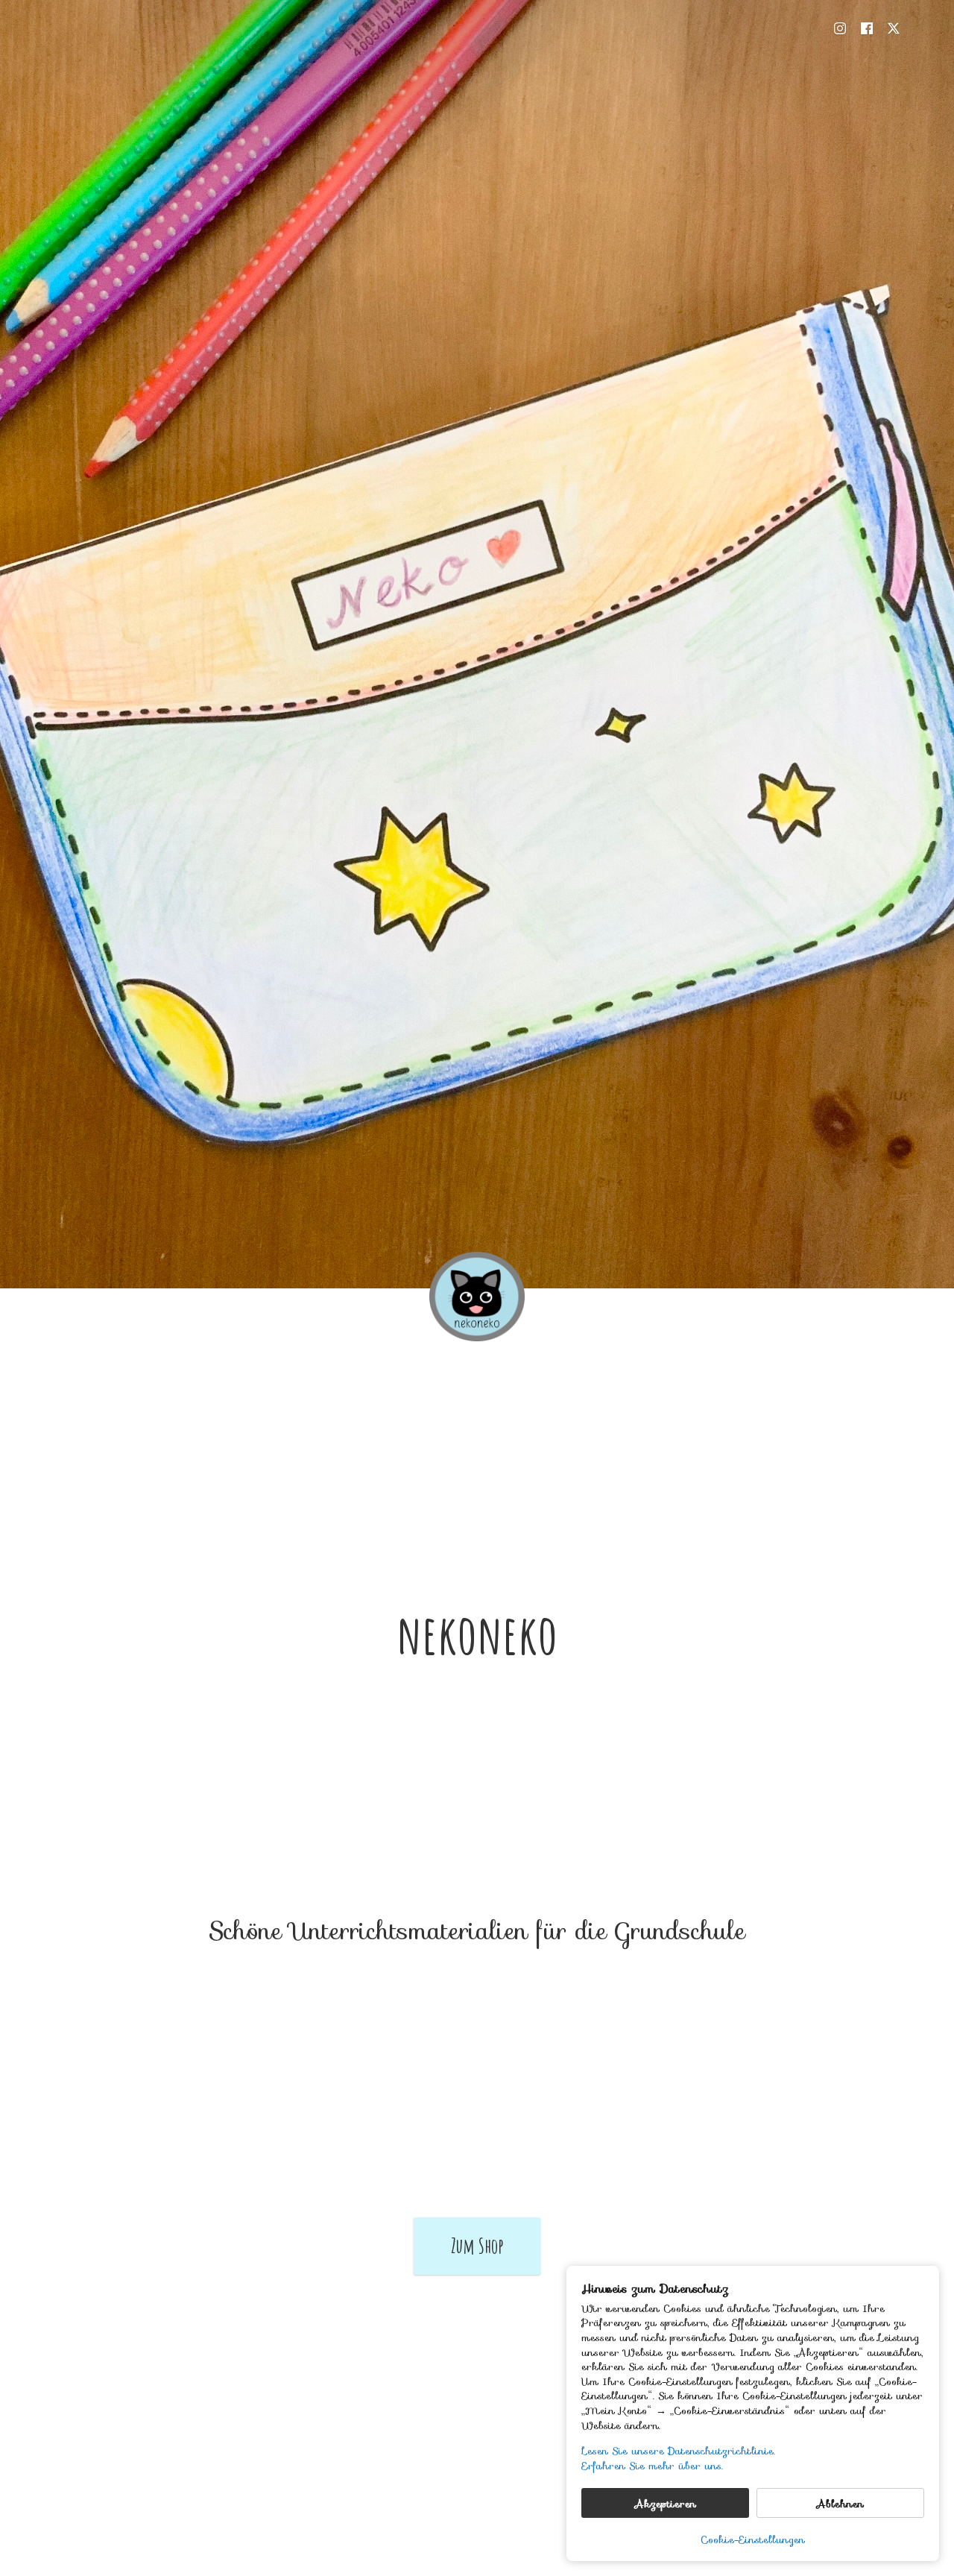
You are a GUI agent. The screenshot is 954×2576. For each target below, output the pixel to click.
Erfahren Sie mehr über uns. (652, 2466)
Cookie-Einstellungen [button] (753, 2539)
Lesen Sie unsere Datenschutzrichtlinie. (678, 2451)
